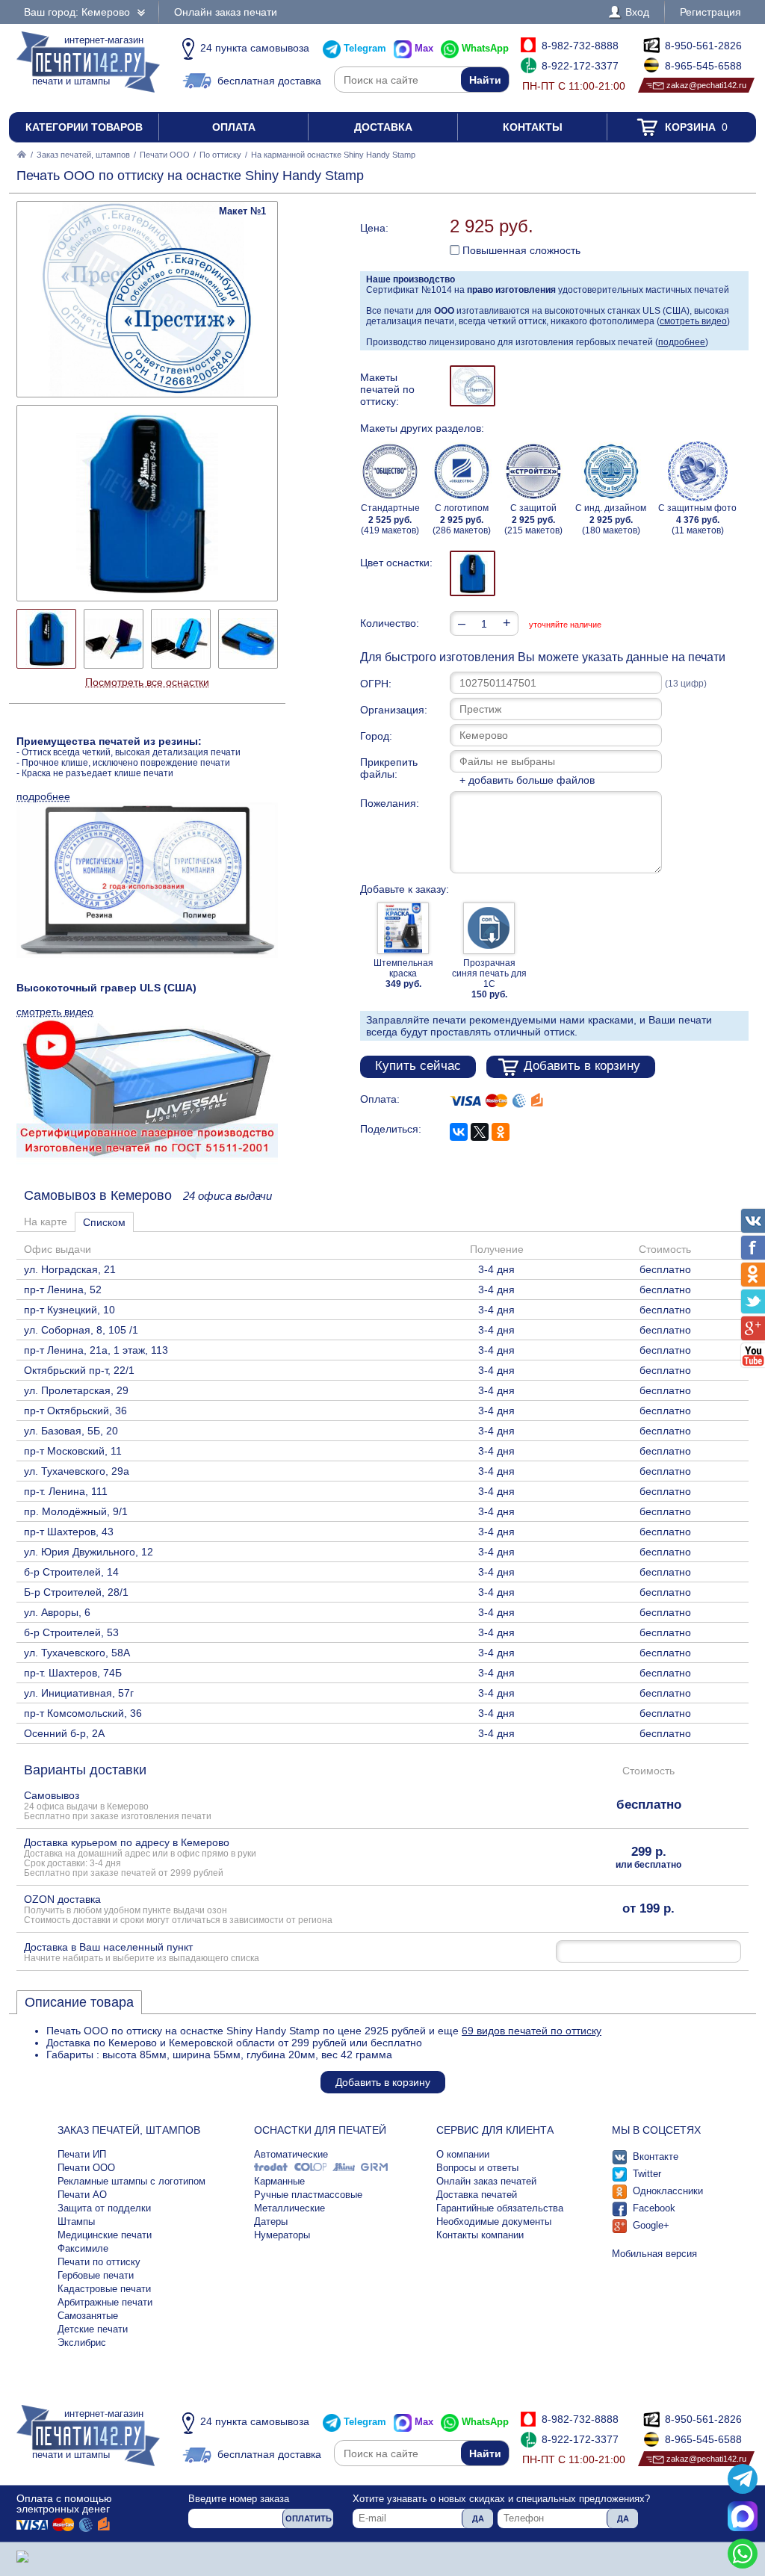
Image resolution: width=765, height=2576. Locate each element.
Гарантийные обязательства (500, 2208)
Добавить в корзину (582, 1066)
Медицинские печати (105, 2235)
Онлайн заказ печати (226, 12)
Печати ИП (82, 2154)
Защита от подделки (104, 2208)
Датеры (271, 2222)
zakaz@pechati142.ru (706, 85)
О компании (463, 2154)
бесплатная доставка (269, 81)
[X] (480, 1132)
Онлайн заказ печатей (486, 2181)
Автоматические (291, 2154)
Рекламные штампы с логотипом (131, 2181)
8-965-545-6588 (703, 66)
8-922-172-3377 (580, 66)
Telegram (365, 48)
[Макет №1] (473, 386)
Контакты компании (480, 2235)
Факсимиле (83, 2248)
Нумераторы (282, 2235)
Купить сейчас (418, 1066)
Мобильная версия (654, 2254)
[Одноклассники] (501, 1132)
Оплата (234, 127)
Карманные (279, 2181)
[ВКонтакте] (459, 1132)
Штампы (76, 2222)
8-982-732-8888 (580, 46)
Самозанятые (88, 2316)
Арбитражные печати (105, 2302)
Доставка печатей (477, 2195)
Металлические (289, 2208)
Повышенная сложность (520, 250)
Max (424, 48)
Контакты (533, 127)
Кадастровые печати (104, 2289)
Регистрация (710, 12)
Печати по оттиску (99, 2262)
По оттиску (220, 155)
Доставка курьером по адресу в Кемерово (140, 1857)
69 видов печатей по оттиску (532, 2031)
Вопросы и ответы (477, 2168)
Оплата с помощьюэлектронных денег (64, 2504)
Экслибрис (82, 2343)
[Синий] (473, 573)
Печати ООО (165, 155)
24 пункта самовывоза (255, 48)
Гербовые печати (96, 2275)
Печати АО (82, 2195)
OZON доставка (178, 1909)
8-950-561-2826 (703, 46)
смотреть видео (693, 321)
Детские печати (93, 2329)
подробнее (682, 342)
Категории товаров (84, 127)
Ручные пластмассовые (308, 2195)
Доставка (383, 127)
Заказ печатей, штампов (83, 155)
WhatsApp (485, 48)
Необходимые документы (494, 2222)
